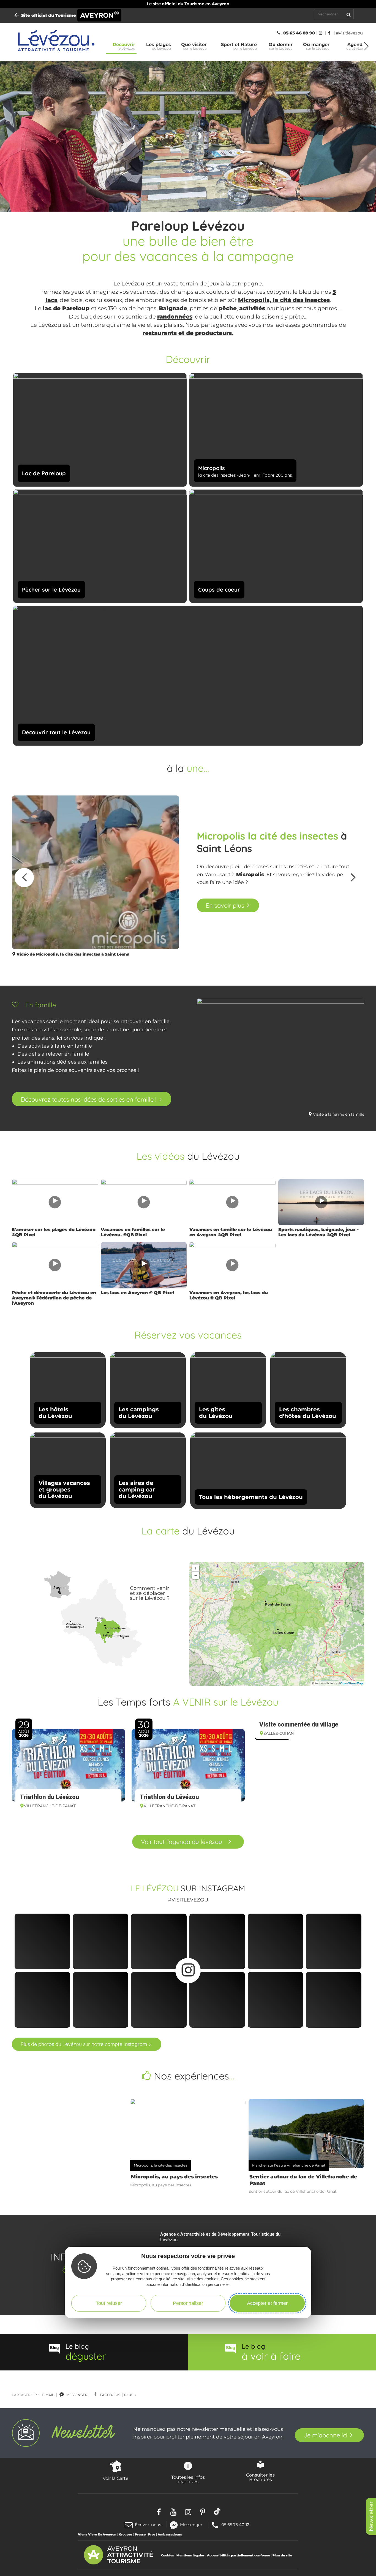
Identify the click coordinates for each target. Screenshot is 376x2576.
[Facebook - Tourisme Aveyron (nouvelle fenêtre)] (159, 2511)
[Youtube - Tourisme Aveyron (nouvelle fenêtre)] (174, 2511)
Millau (124, 1636)
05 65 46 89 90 (299, 33)
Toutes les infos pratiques (188, 2479)
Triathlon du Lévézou (50, 1797)
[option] (188, 878)
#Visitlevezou (188, 1900)
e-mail (47, 2395)
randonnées (175, 317)
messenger (77, 2395)
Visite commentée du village (299, 1724)
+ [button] (196, 1568)
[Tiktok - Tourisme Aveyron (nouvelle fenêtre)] (217, 2511)
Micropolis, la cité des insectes (284, 300)
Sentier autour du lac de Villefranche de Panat (303, 2180)
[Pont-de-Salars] (110, 1623)
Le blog (86, 2352)
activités (252, 308)
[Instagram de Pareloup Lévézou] (322, 33)
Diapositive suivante (352, 878)
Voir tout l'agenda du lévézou (182, 1842)
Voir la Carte (116, 2478)
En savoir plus (225, 905)
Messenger (191, 2524)
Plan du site (282, 2555)
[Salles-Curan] (113, 1630)
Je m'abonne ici (325, 2435)
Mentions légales (190, 2555)
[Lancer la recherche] (348, 14)
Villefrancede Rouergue (75, 1626)
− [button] (196, 1575)
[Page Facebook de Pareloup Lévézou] (330, 33)
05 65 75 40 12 (235, 2524)
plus (129, 2395)
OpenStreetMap (352, 1683)
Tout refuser (109, 2303)
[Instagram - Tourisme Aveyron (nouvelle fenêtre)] (188, 2511)
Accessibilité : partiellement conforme (239, 2555)
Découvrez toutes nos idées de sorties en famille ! (88, 1099)
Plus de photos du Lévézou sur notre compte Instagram (84, 2044)
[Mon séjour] (360, 14)
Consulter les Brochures (260, 2477)
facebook (109, 2395)
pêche (228, 308)
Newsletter (371, 2516)
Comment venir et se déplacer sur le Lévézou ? (150, 1593)
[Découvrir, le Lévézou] (55, 42)
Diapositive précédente (24, 878)
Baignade (173, 308)
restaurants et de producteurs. (188, 333)
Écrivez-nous (148, 2525)
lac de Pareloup (67, 308)
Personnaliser (188, 2303)
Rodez (99, 1618)
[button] (367, 46)
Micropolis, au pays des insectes (174, 2177)
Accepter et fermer (267, 2303)
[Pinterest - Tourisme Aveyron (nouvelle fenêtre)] (203, 2511)
